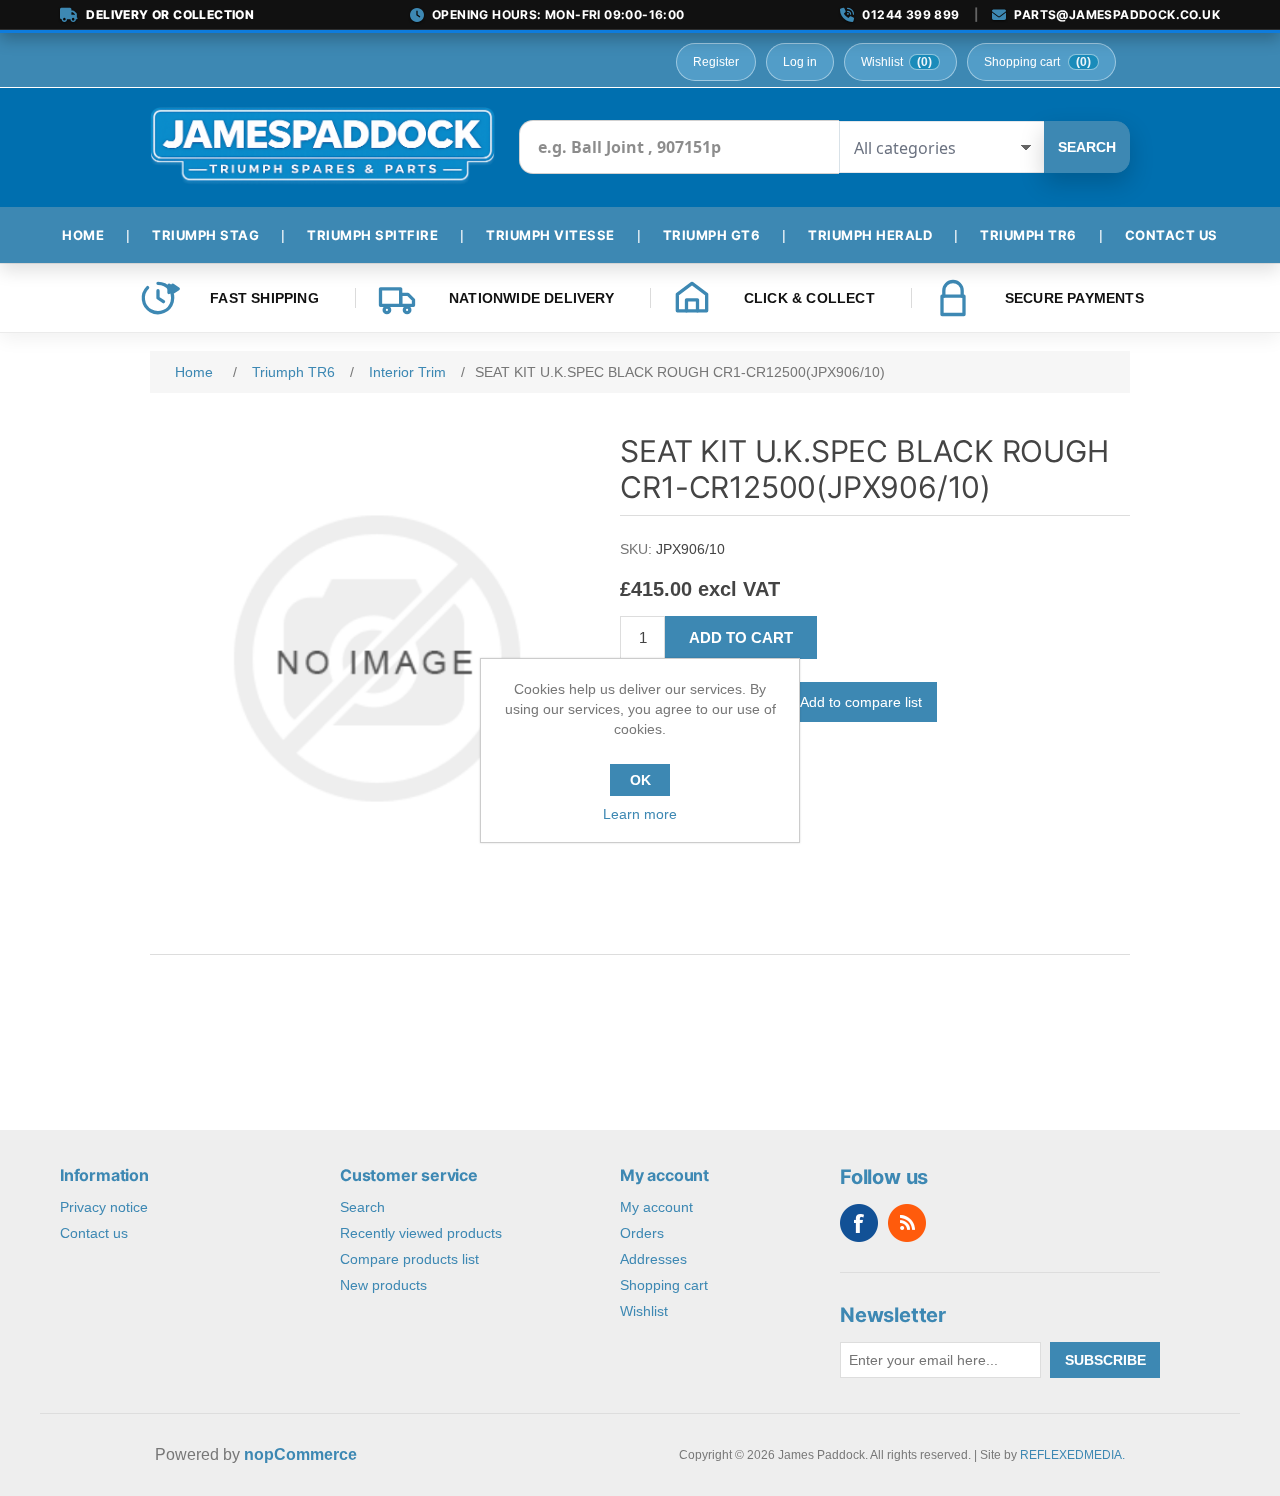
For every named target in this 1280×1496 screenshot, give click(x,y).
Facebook (859, 1223)
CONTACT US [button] (1171, 235)
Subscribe (1105, 1360)
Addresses (653, 1259)
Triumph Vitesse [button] (550, 235)
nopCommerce (300, 1454)
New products (383, 1285)
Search (1087, 147)
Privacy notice (104, 1207)
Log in (800, 62)
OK (640, 780)
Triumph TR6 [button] (1028, 235)
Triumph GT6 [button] (712, 235)
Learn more (640, 814)
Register (716, 62)
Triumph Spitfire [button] (372, 235)
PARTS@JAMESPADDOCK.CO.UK (1117, 15)
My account (656, 1207)
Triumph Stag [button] (205, 235)
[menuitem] (91, 235)
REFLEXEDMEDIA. (1072, 1455)
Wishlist (644, 1311)
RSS (907, 1223)
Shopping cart (664, 1285)
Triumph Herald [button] (870, 235)
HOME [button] (83, 235)
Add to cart (741, 637)
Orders (642, 1233)
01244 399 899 (910, 15)
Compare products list (409, 1259)
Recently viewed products (421, 1233)
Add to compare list (861, 702)
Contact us (94, 1233)
